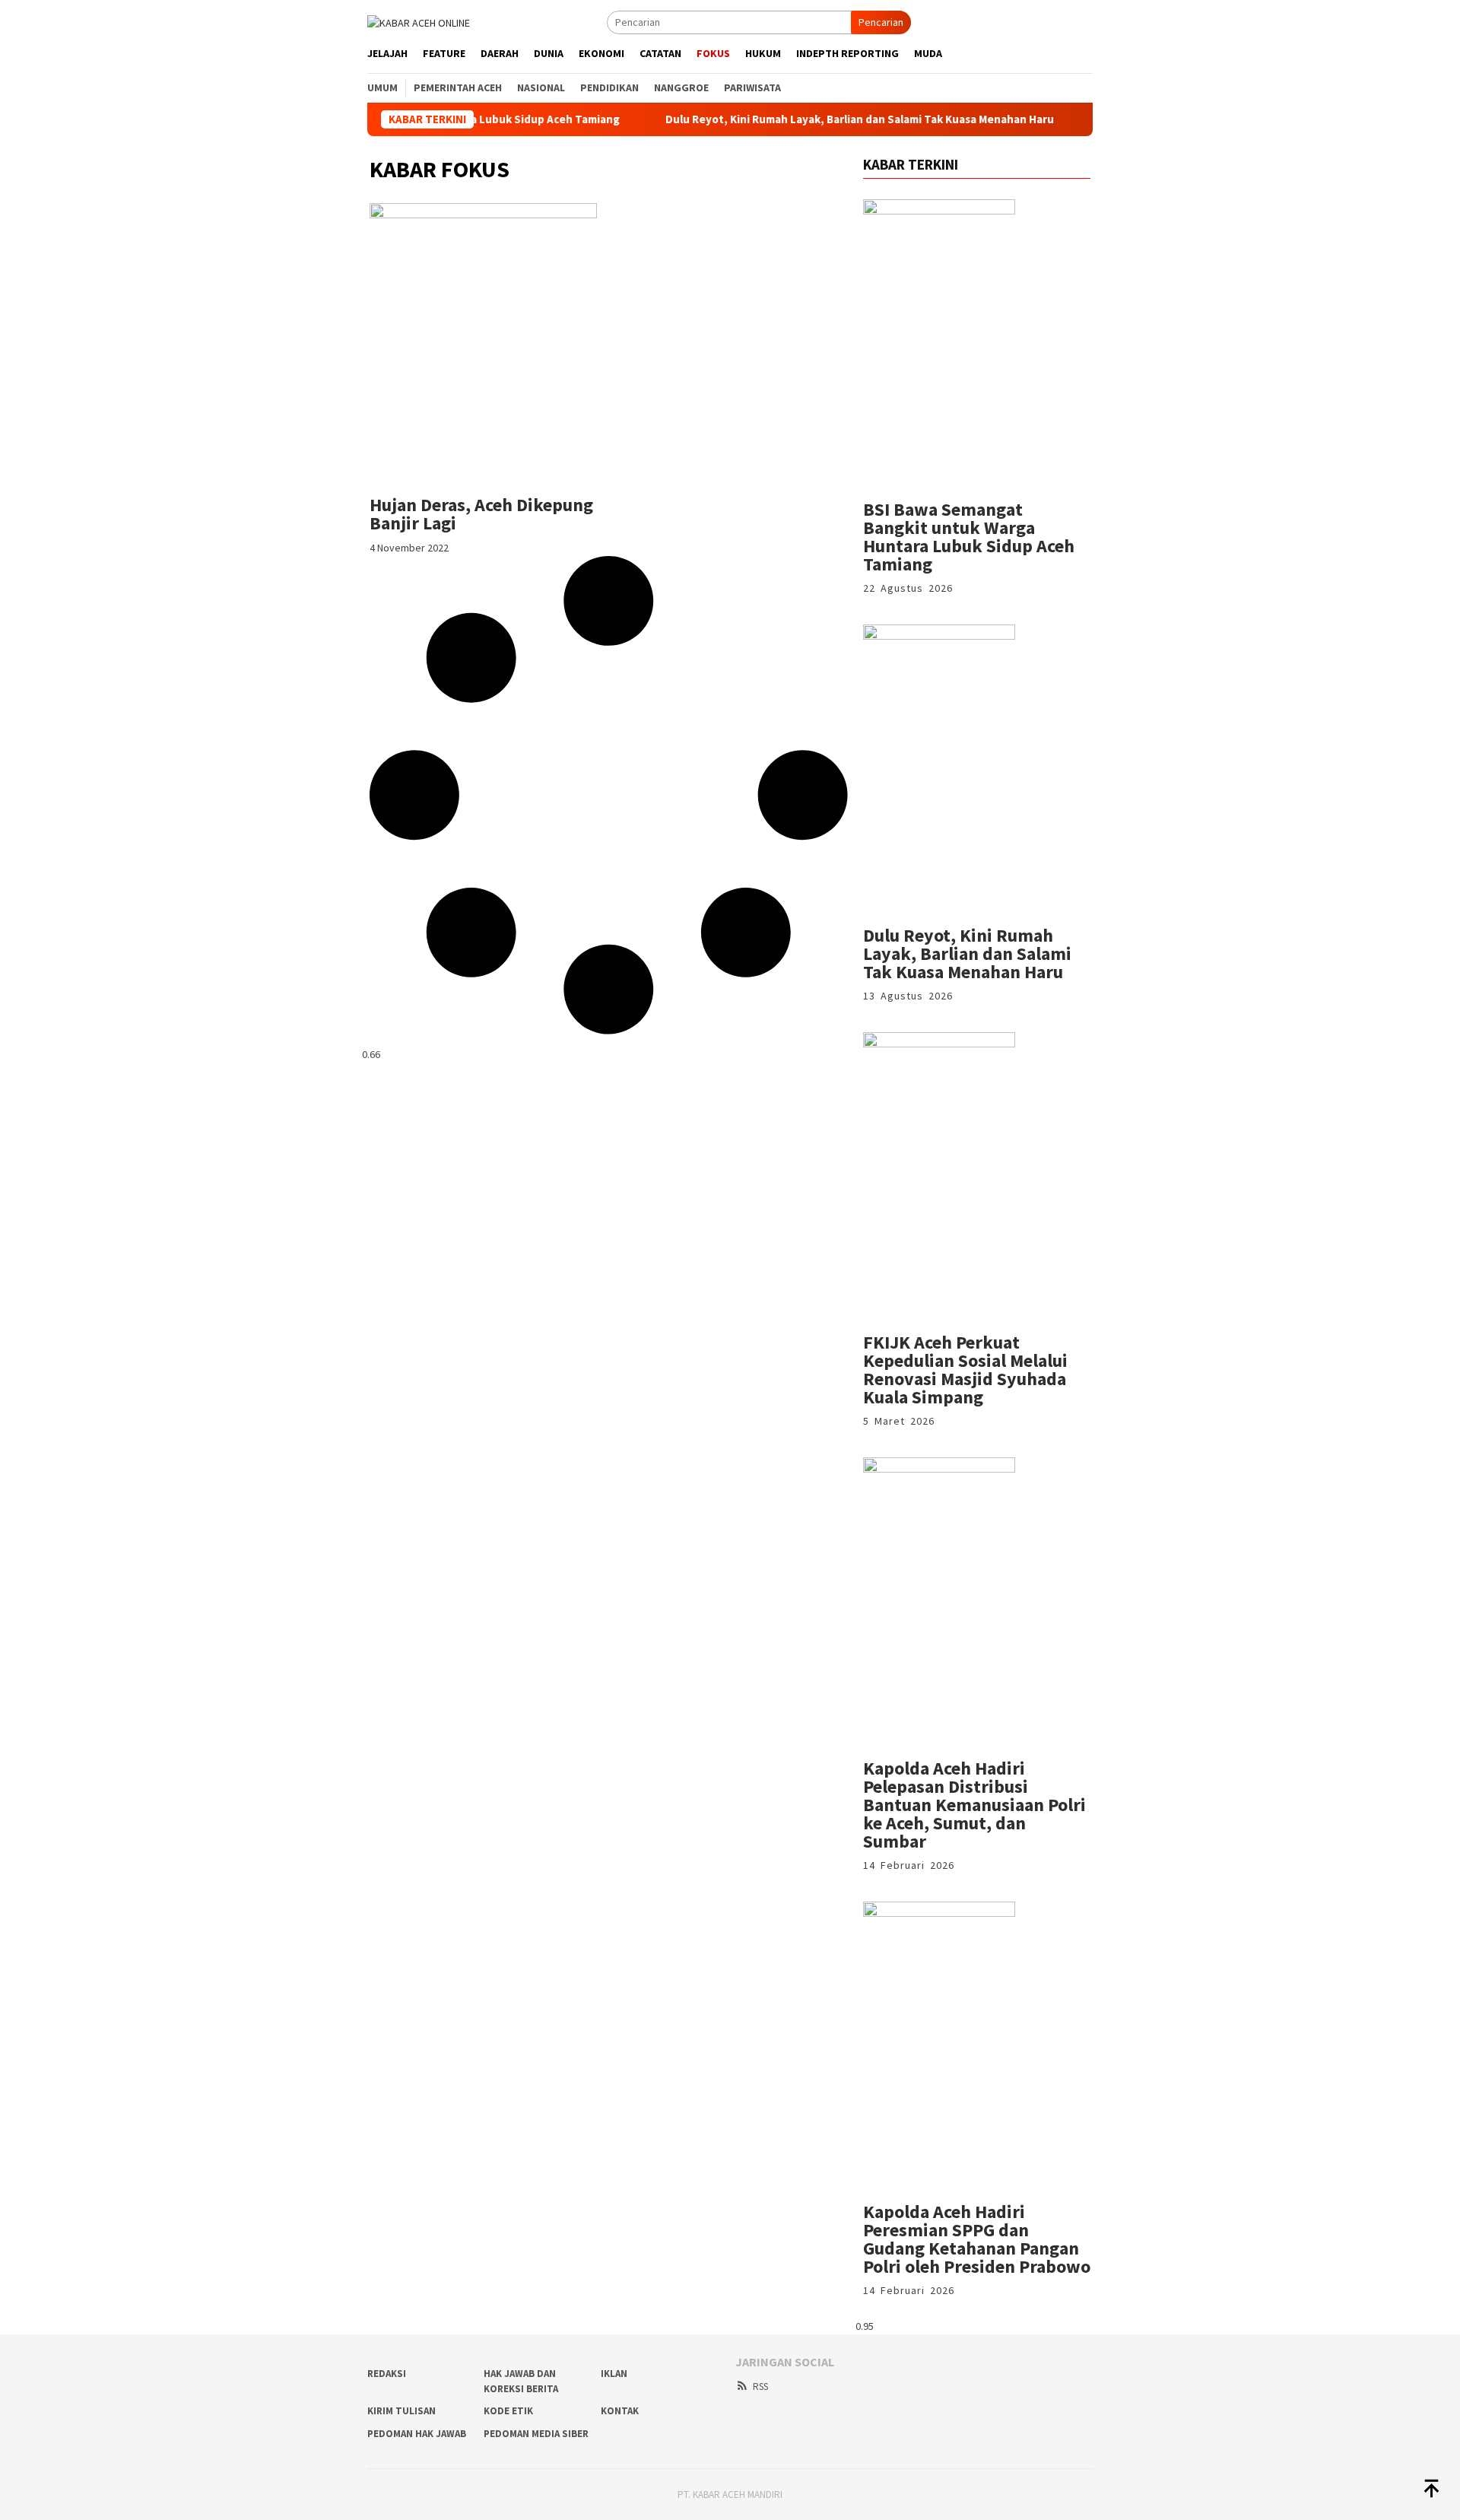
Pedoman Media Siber (536, 2434)
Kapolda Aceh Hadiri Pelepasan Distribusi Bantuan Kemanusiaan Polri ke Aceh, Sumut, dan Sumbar (974, 1805)
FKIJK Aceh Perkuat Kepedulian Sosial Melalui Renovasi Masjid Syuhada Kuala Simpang (965, 1370)
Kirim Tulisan (401, 2411)
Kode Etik (508, 2411)
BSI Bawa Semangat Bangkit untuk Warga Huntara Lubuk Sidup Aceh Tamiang (969, 537)
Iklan (614, 2374)
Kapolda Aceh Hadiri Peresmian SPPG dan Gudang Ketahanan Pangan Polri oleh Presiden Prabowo (977, 2239)
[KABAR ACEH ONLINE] (419, 21)
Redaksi (387, 2374)
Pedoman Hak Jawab (417, 2434)
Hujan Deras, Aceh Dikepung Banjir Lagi (481, 514)
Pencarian (881, 22)
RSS (760, 2387)
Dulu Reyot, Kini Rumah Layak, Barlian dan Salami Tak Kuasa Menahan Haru (799, 119)
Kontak (620, 2411)
